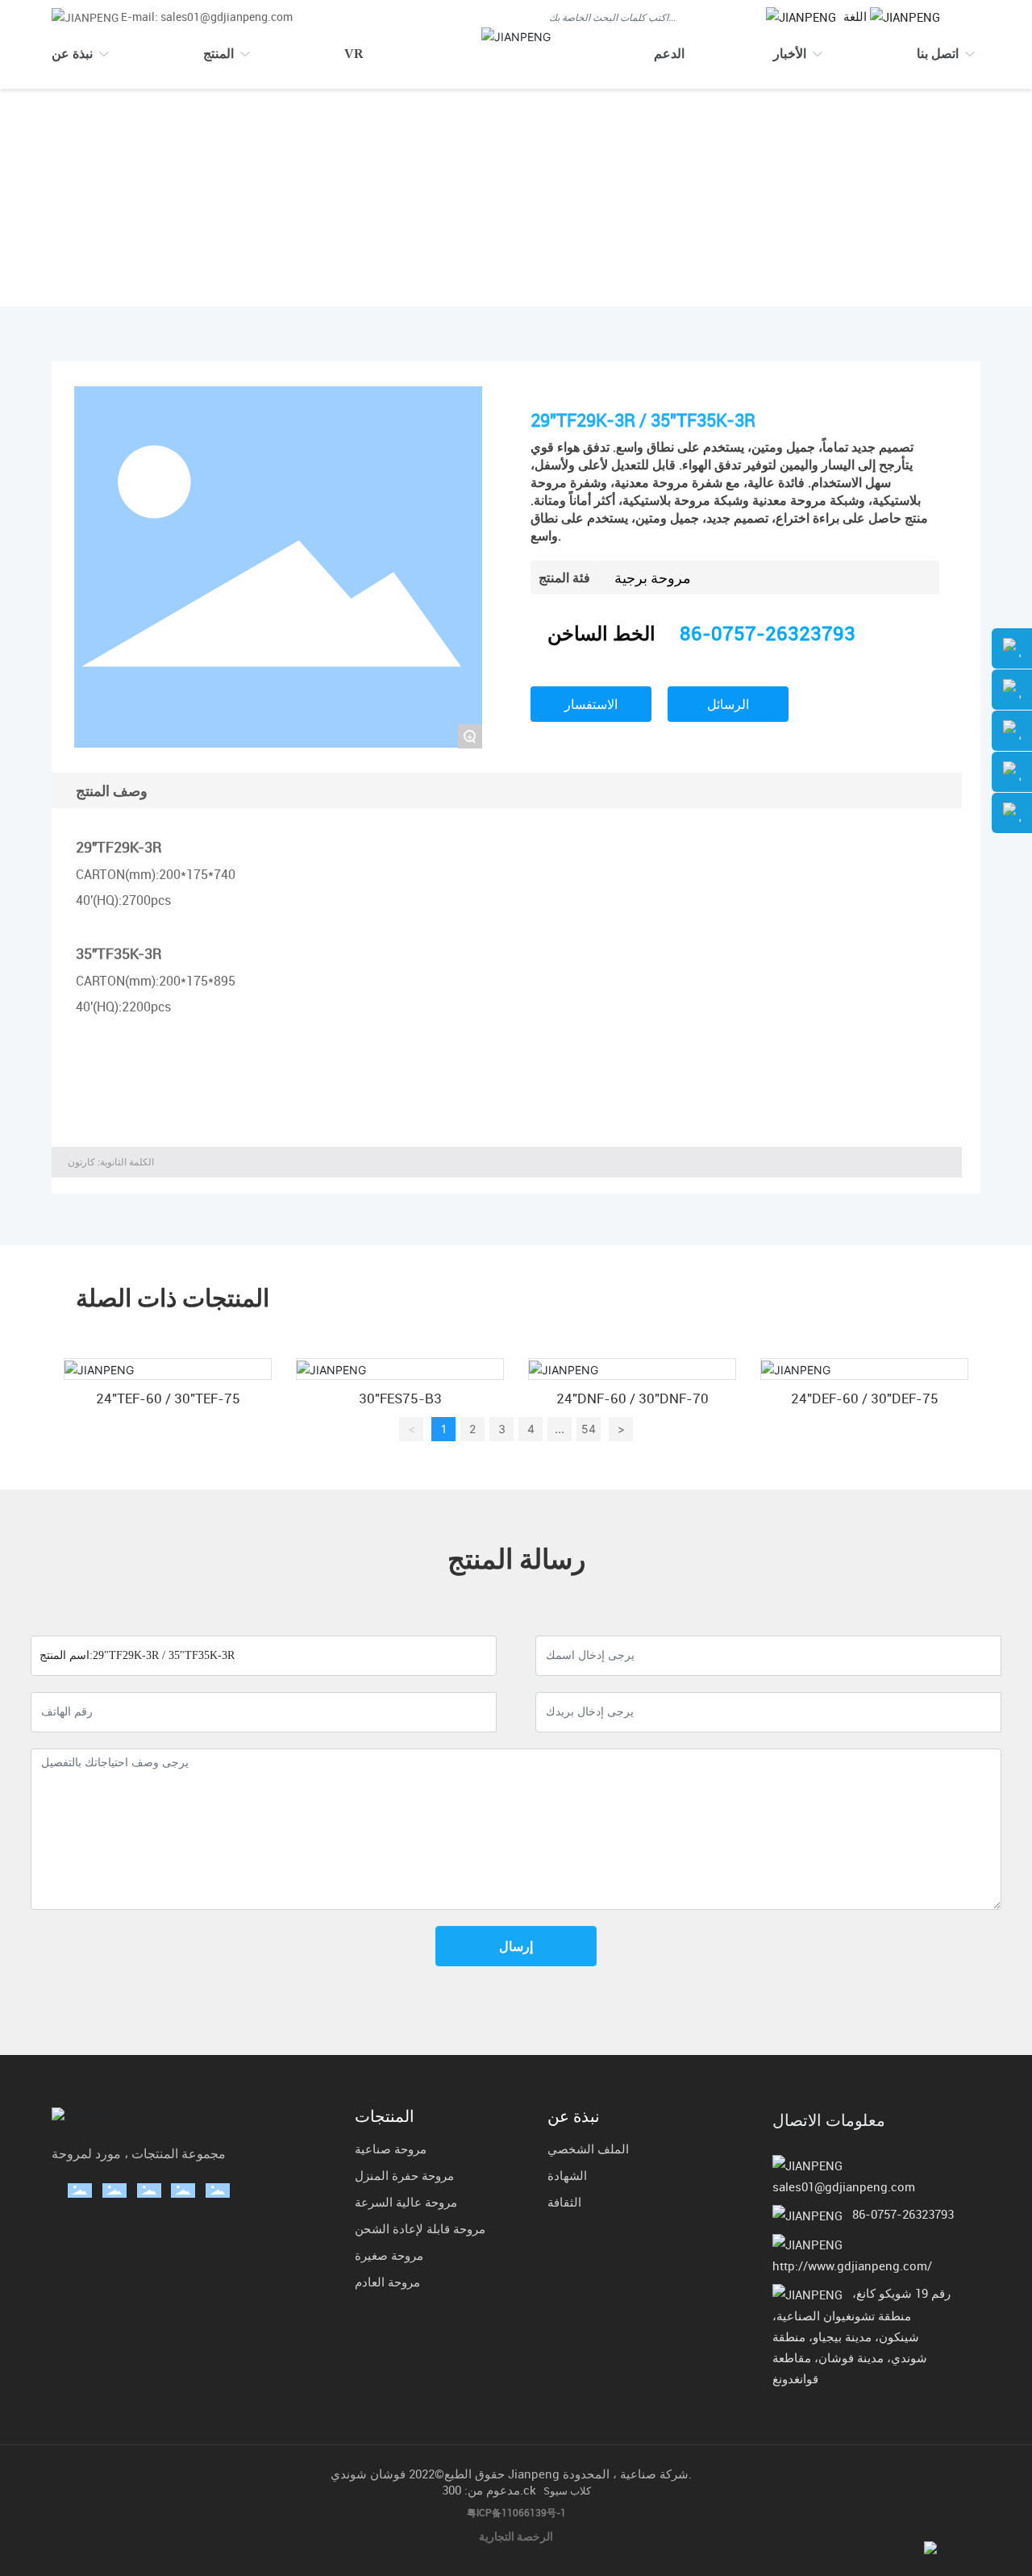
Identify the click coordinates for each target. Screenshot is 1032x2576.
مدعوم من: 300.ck (489, 2490)
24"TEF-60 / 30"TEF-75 (168, 1398)
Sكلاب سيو (567, 2491)
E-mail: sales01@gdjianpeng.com (207, 17)
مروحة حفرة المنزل (404, 2175)
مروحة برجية (260, 187)
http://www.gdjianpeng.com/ (852, 2265)
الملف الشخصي (588, 2149)
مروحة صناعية (391, 2149)
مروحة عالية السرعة (406, 2202)
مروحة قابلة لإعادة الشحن (420, 2228)
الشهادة (567, 2175)
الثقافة (564, 2202)
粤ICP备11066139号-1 (516, 2512)
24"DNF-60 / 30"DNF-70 (633, 1398)
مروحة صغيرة (389, 2255)
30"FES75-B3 (400, 1398)
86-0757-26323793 (768, 633)
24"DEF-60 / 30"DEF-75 (865, 1398)
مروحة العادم (387, 2282)
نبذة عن (574, 2116)
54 (589, 1429)
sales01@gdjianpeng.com (844, 2186)
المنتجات (181, 187)
